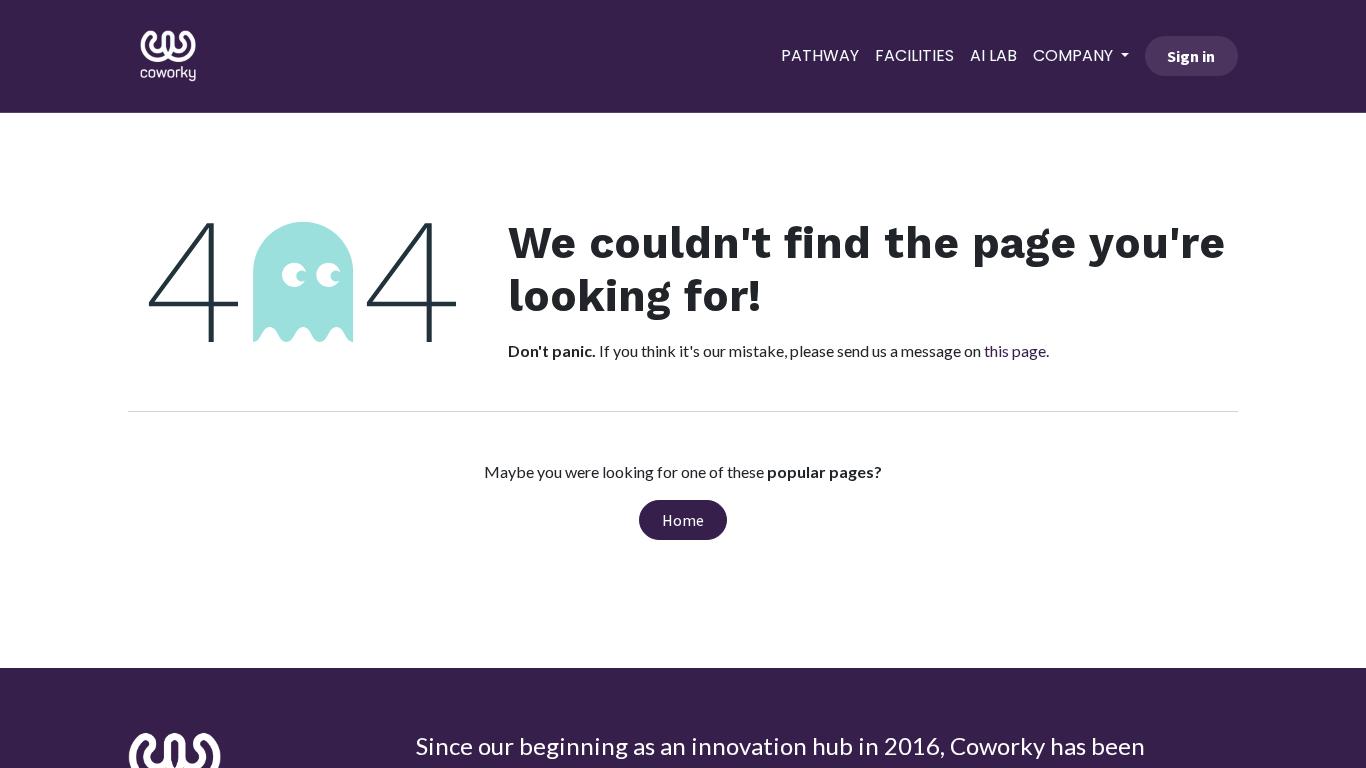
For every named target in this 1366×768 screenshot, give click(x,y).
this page (1015, 350)
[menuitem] (820, 56)
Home (683, 520)
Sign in (1191, 56)
